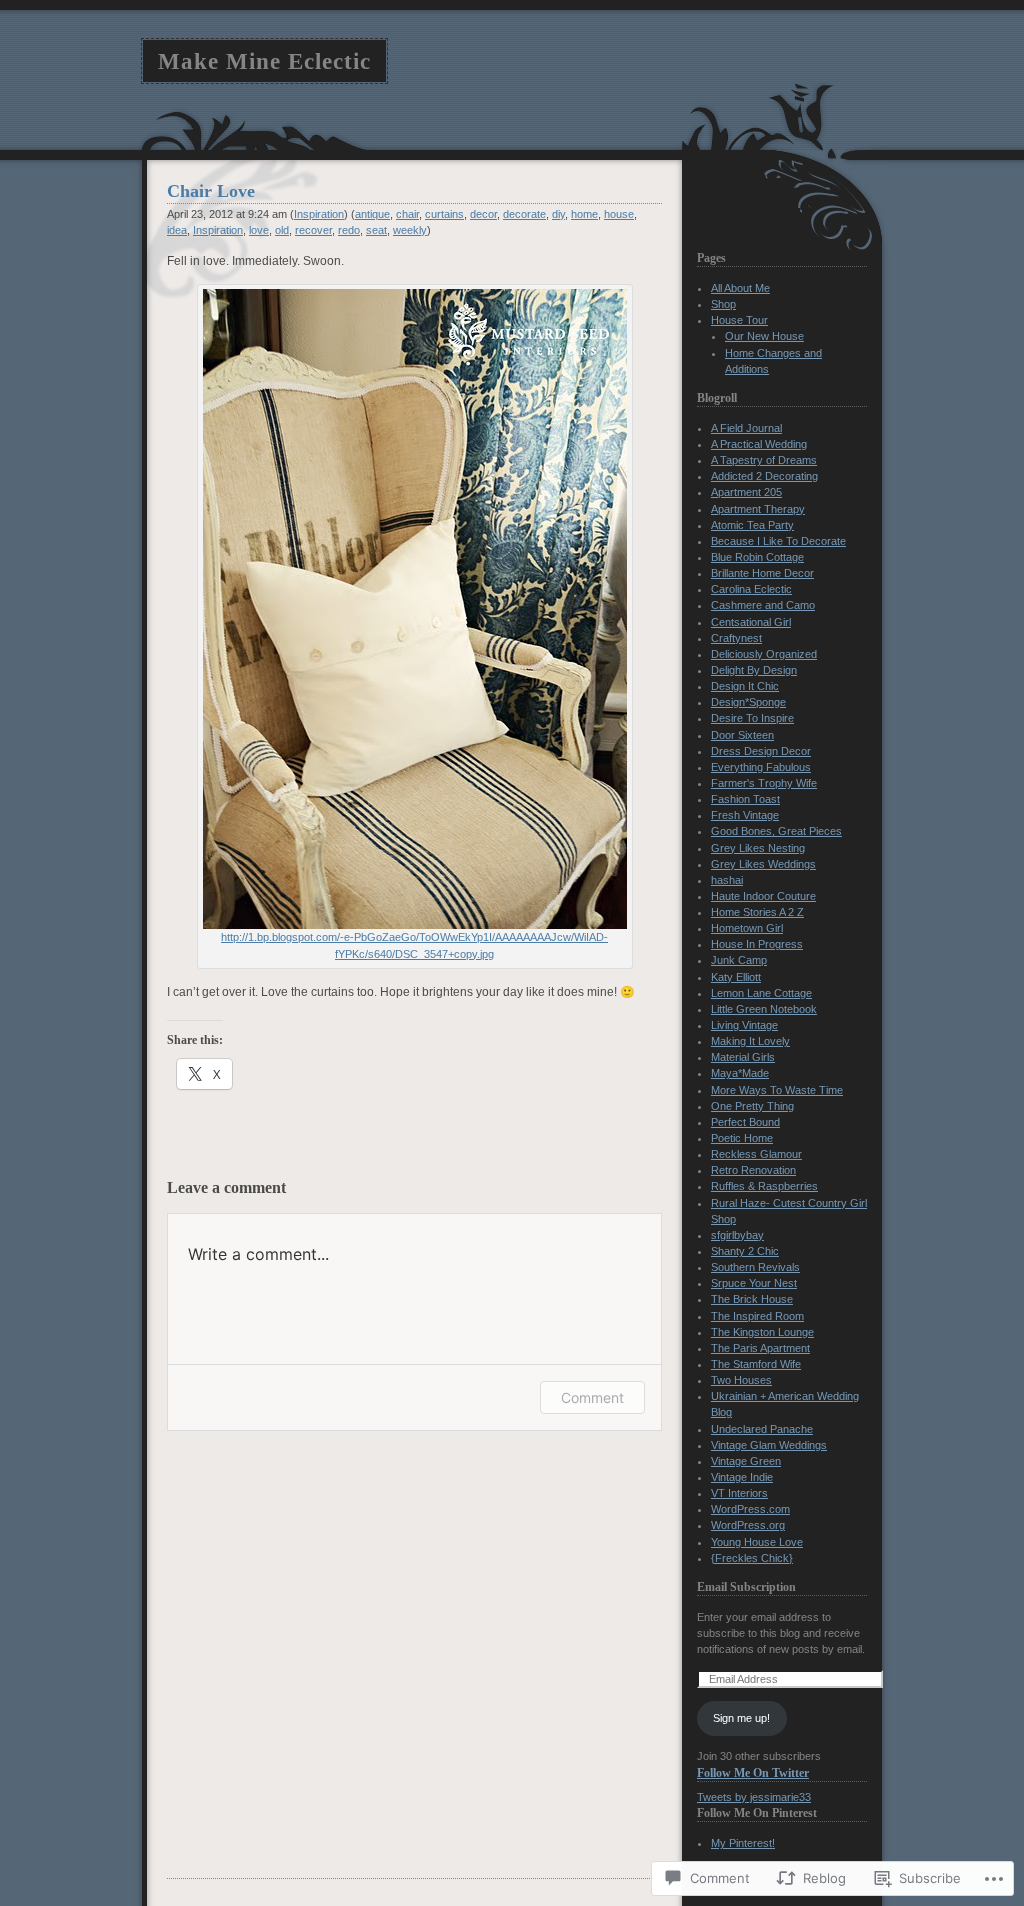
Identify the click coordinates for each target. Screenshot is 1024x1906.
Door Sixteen (742, 735)
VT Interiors (739, 1493)
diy (558, 214)
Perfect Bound (745, 1122)
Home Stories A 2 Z (757, 912)
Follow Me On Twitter (753, 1773)
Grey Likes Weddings (763, 864)
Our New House (764, 336)
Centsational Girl (751, 622)
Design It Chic (745, 686)
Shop (723, 304)
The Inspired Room (757, 1316)
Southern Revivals (755, 1267)
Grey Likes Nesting (758, 848)
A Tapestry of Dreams (764, 460)
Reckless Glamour (756, 1154)
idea (177, 230)
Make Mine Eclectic (264, 61)
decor (483, 214)
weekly (410, 230)
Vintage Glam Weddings (769, 1445)
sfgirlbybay (737, 1235)
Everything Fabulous (761, 767)
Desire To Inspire (752, 718)
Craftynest (736, 638)
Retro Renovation (753, 1170)
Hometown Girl (747, 928)
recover (313, 230)
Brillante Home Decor (762, 573)
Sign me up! (741, 1718)
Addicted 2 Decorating (764, 476)
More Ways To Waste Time (777, 1090)
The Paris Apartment (760, 1348)
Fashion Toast (745, 799)
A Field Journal (746, 428)
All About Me (740, 288)
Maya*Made (740, 1073)
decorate (524, 214)
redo (349, 230)
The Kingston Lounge (762, 1332)
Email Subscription (746, 1587)
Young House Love (757, 1542)
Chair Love (211, 191)
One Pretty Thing (752, 1106)
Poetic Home (742, 1138)
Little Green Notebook (764, 1009)
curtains (444, 214)
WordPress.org (748, 1525)
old (282, 230)
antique (372, 214)
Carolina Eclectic (751, 589)
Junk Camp (739, 960)
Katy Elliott (736, 977)
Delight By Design (754, 670)
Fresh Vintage (745, 815)
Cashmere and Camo (763, 605)
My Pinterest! (743, 1843)
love (259, 230)
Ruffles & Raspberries (764, 1186)
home (584, 214)
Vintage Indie (742, 1477)
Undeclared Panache (762, 1429)
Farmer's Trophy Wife (764, 783)
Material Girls (743, 1057)
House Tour (739, 320)
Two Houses (741, 1380)
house (619, 214)
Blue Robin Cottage (757, 557)
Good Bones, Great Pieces (776, 831)
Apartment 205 (746, 492)
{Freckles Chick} (752, 1558)
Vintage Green (746, 1461)
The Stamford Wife (756, 1364)
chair (407, 214)
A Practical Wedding (759, 444)
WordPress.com (750, 1509)
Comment (592, 1397)
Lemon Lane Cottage (761, 993)
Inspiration (319, 214)
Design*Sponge (748, 702)
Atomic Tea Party (752, 525)
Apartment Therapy (758, 509)
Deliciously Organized (764, 654)
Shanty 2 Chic (745, 1251)
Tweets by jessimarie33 (754, 1797)
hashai (727, 880)
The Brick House (752, 1299)
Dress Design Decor (761, 751)
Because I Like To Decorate (778, 541)
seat (376, 230)
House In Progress (757, 944)
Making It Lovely (750, 1041)
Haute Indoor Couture (763, 896)
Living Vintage (744, 1025)
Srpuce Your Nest (754, 1283)
